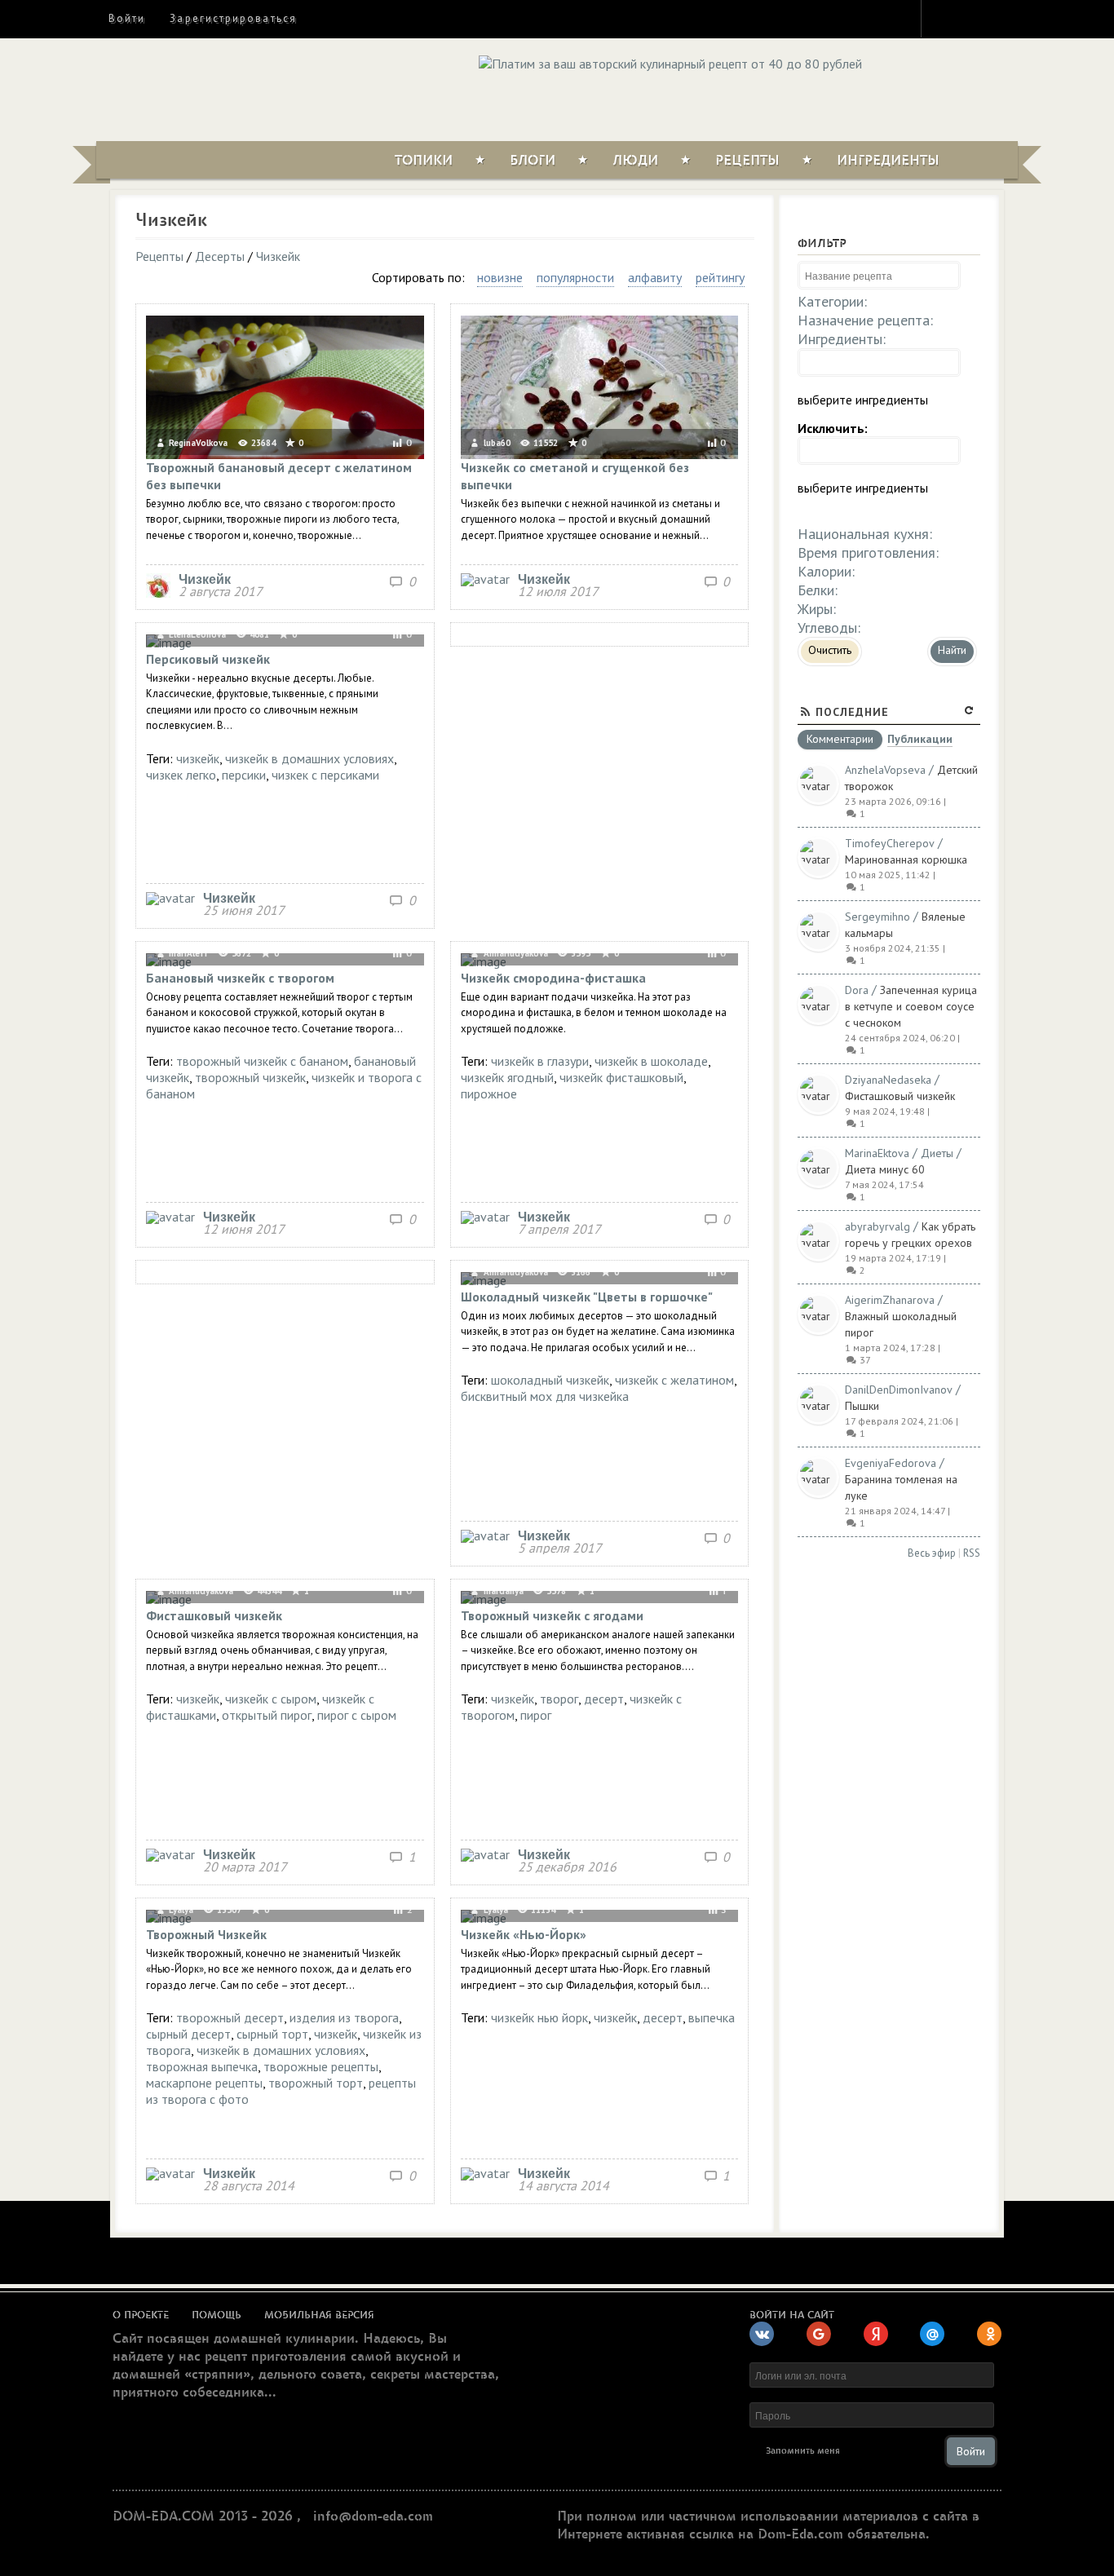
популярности (575, 277)
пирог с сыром (357, 1715)
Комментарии (840, 740)
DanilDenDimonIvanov (899, 1390)
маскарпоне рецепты (204, 2083)
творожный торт (316, 2083)
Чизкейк (278, 256)
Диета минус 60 (885, 1169)
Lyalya (180, 1910)
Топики (424, 161)
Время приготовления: (868, 552)
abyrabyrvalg (877, 1226)
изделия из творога (344, 2017)
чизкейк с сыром (271, 1699)
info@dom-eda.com (373, 2516)
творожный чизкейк (250, 1077)
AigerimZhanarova (890, 1300)
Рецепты (747, 161)
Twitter (974, 18)
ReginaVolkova (197, 443)
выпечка (712, 2017)
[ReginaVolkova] (158, 593)
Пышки (862, 1406)
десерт (604, 1699)
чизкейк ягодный (507, 1077)
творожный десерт (230, 2017)
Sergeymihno (877, 917)
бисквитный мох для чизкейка (545, 1396)
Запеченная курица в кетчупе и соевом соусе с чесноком (911, 1006)
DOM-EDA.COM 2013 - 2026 (203, 2516)
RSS (972, 1553)
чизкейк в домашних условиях (309, 758)
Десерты (220, 256)
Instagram (944, 18)
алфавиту (655, 277)
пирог (536, 1715)
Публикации (920, 740)
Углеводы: (829, 627)
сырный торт (272, 2034)
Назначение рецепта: (865, 320)
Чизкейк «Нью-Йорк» (524, 1934)
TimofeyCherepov (890, 843)
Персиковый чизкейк (208, 659)
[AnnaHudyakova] (485, 1217)
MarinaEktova (877, 1153)
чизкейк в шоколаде (651, 1061)
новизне (500, 277)
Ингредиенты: (842, 339)
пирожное (489, 1094)
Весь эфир (932, 1553)
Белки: (818, 590)
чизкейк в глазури (540, 1061)
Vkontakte (1003, 18)
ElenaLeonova (196, 634)
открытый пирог (267, 1715)
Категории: (832, 301)
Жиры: (817, 609)
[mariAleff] (170, 1217)
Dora (857, 990)
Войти (127, 18)
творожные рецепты (321, 2066)
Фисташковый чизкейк (214, 1615)
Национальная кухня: (865, 534)
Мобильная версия (319, 2315)
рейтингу (720, 277)
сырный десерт (188, 2034)
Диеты (937, 1153)
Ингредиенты (888, 161)
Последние (852, 712)
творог (559, 1699)
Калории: (826, 571)
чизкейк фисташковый (621, 1077)
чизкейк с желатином (674, 1380)
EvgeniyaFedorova (891, 1463)
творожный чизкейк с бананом (262, 1061)
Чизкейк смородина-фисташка (553, 978)
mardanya (502, 1591)
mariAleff (187, 953)
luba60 (496, 443)
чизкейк (198, 758)
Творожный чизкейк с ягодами (552, 1615)
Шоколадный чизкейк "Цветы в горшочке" (587, 1297)
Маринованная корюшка (906, 859)
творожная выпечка (202, 2066)
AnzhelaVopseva (885, 770)
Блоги (533, 161)
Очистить (830, 650)
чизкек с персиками (325, 775)
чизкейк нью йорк (539, 2017)
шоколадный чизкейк (550, 1380)
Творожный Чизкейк (206, 1934)
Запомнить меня (803, 2451)
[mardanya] (485, 1854)
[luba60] (485, 579)
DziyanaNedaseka (888, 1080)
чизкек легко (181, 775)
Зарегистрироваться (233, 18)
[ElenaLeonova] (170, 898)
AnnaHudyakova (515, 953)
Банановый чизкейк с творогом (240, 978)
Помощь (217, 2315)
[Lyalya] (170, 2173)
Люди (635, 161)
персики (244, 775)
